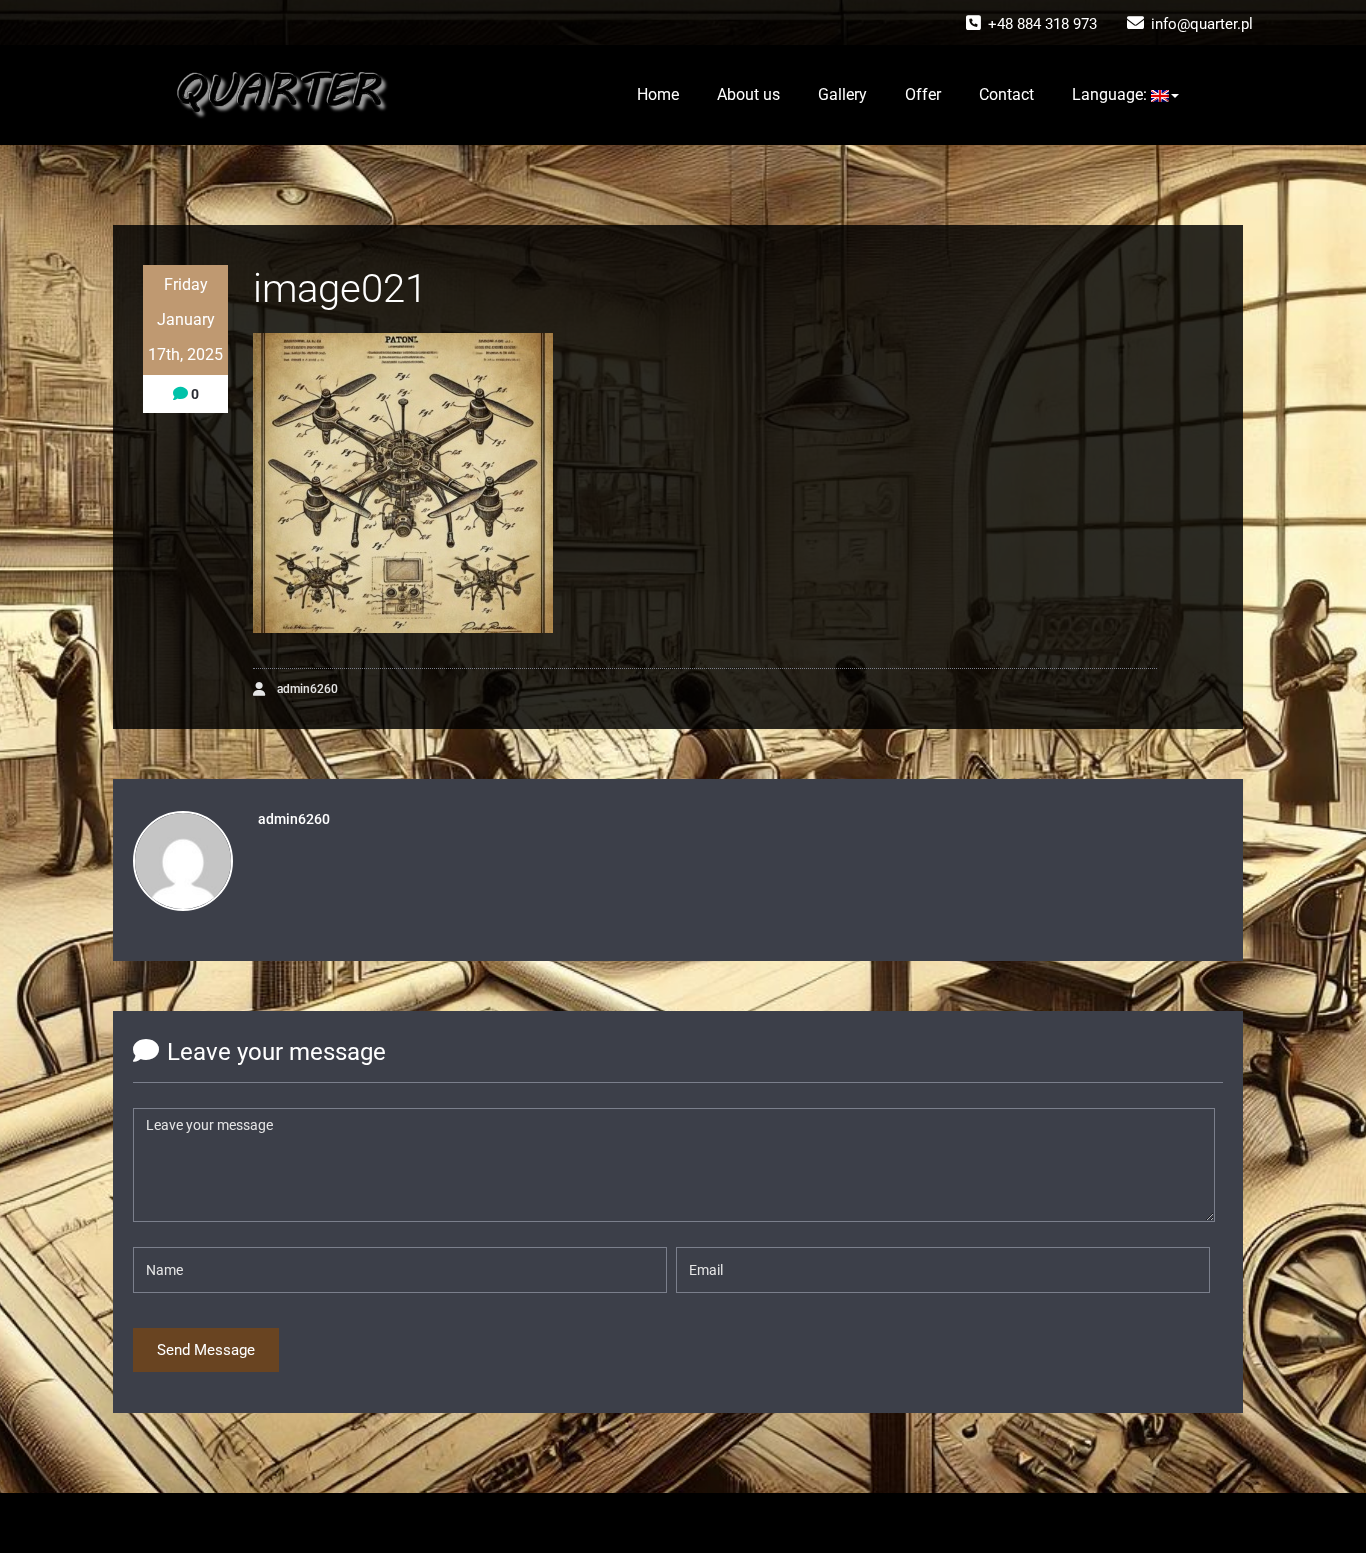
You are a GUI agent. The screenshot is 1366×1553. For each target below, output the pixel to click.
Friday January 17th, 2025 (185, 319)
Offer (923, 94)
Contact (1006, 94)
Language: (1111, 94)
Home (658, 94)
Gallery (842, 94)
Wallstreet (785, 1523)
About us (748, 94)
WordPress (648, 1523)
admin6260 (306, 689)
